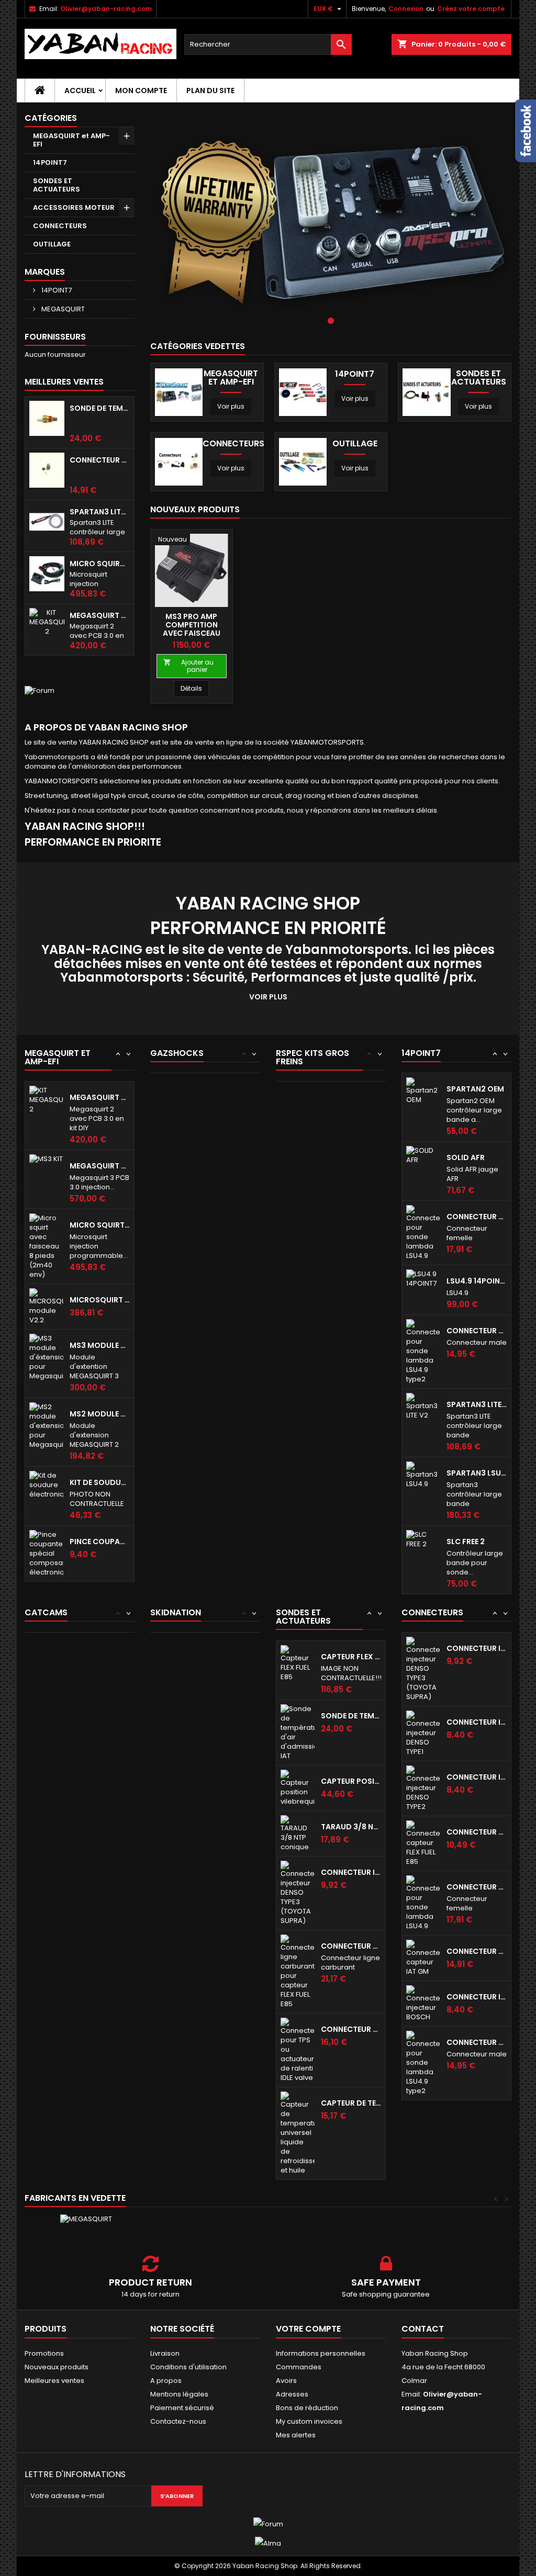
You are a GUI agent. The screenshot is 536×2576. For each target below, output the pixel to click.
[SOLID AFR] (423, 1155)
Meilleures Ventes (64, 382)
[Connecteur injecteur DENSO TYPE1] (423, 1733)
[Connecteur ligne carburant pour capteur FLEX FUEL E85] (298, 1971)
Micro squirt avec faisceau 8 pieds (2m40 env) (100, 564)
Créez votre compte (471, 9)
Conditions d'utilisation (188, 2367)
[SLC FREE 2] (423, 1539)
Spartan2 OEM (475, 1089)
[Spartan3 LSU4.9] (423, 1474)
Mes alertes (296, 2435)
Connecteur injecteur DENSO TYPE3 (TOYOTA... (351, 1872)
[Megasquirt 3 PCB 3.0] (46, 1159)
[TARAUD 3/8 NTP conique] (298, 1833)
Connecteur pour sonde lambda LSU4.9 (477, 1217)
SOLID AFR (466, 1157)
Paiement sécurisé (182, 2408)
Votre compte (308, 2329)
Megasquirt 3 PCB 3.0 (100, 1166)
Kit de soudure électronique (100, 1482)
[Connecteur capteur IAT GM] (423, 1957)
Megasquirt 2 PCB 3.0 (100, 615)
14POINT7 (50, 162)
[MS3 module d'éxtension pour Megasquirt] (46, 1357)
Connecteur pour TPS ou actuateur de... (351, 2029)
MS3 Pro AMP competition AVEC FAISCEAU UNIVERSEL (192, 629)
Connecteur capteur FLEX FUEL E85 (477, 1832)
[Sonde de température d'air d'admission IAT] (298, 1732)
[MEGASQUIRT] (86, 2219)
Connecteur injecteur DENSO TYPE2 (477, 1777)
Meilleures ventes (54, 2381)
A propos (166, 2381)
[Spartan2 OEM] (423, 1090)
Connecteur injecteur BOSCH (477, 1997)
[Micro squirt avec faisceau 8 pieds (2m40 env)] (46, 1246)
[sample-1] (331, 222)
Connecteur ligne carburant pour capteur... (351, 1946)
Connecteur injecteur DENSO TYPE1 (477, 1722)
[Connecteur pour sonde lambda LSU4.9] (423, 1232)
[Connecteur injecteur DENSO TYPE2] (423, 1788)
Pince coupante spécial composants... (100, 1542)
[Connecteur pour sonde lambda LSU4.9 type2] (423, 1351)
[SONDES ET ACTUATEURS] (426, 392)
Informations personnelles (321, 2353)
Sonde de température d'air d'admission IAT (100, 408)
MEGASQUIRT (62, 309)
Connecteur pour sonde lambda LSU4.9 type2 (477, 1331)
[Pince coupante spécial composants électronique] (46, 1553)
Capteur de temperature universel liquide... (351, 2103)
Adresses (292, 2394)
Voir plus (231, 406)
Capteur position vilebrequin (351, 1781)
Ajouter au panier (188, 666)
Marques (45, 272)
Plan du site (210, 91)
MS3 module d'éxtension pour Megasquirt (100, 1345)
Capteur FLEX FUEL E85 (351, 1657)
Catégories (51, 118)
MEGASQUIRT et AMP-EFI (71, 140)
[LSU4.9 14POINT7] (423, 1278)
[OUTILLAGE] (303, 461)
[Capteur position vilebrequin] (298, 1787)
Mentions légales (179, 2394)
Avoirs (286, 2381)
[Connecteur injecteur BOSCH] (423, 2003)
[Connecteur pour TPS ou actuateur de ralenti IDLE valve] (298, 2049)
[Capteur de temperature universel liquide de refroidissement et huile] (298, 2133)
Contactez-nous (178, 2421)
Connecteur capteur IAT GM (100, 460)
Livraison (165, 2353)
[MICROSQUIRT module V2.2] (46, 1306)
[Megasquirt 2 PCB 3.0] (46, 1099)
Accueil (80, 91)
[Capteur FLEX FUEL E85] (298, 1663)
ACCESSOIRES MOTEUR (74, 207)
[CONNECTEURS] (179, 461)
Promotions (44, 2353)
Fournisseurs (55, 337)
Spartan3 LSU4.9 (477, 1473)
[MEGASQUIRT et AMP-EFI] (179, 392)
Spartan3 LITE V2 (100, 512)
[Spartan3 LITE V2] (423, 1406)
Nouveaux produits (195, 509)
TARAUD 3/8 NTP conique (351, 1827)
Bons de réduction (307, 2408)
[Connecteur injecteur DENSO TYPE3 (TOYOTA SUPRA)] (298, 1892)
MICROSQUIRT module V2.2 (100, 1300)
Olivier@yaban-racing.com (106, 9)
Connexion (406, 9)
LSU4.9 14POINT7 (477, 1281)
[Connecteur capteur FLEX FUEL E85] (423, 1843)
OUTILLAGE (52, 244)
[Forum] (40, 690)
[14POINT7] (303, 392)
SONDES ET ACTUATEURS (57, 185)
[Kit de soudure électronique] (46, 1484)
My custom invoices (309, 2421)
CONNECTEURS (60, 226)
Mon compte (141, 91)
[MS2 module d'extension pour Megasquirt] (46, 1425)
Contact (423, 2329)
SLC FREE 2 (466, 1542)
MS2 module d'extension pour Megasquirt (100, 1414)
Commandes (299, 2367)
